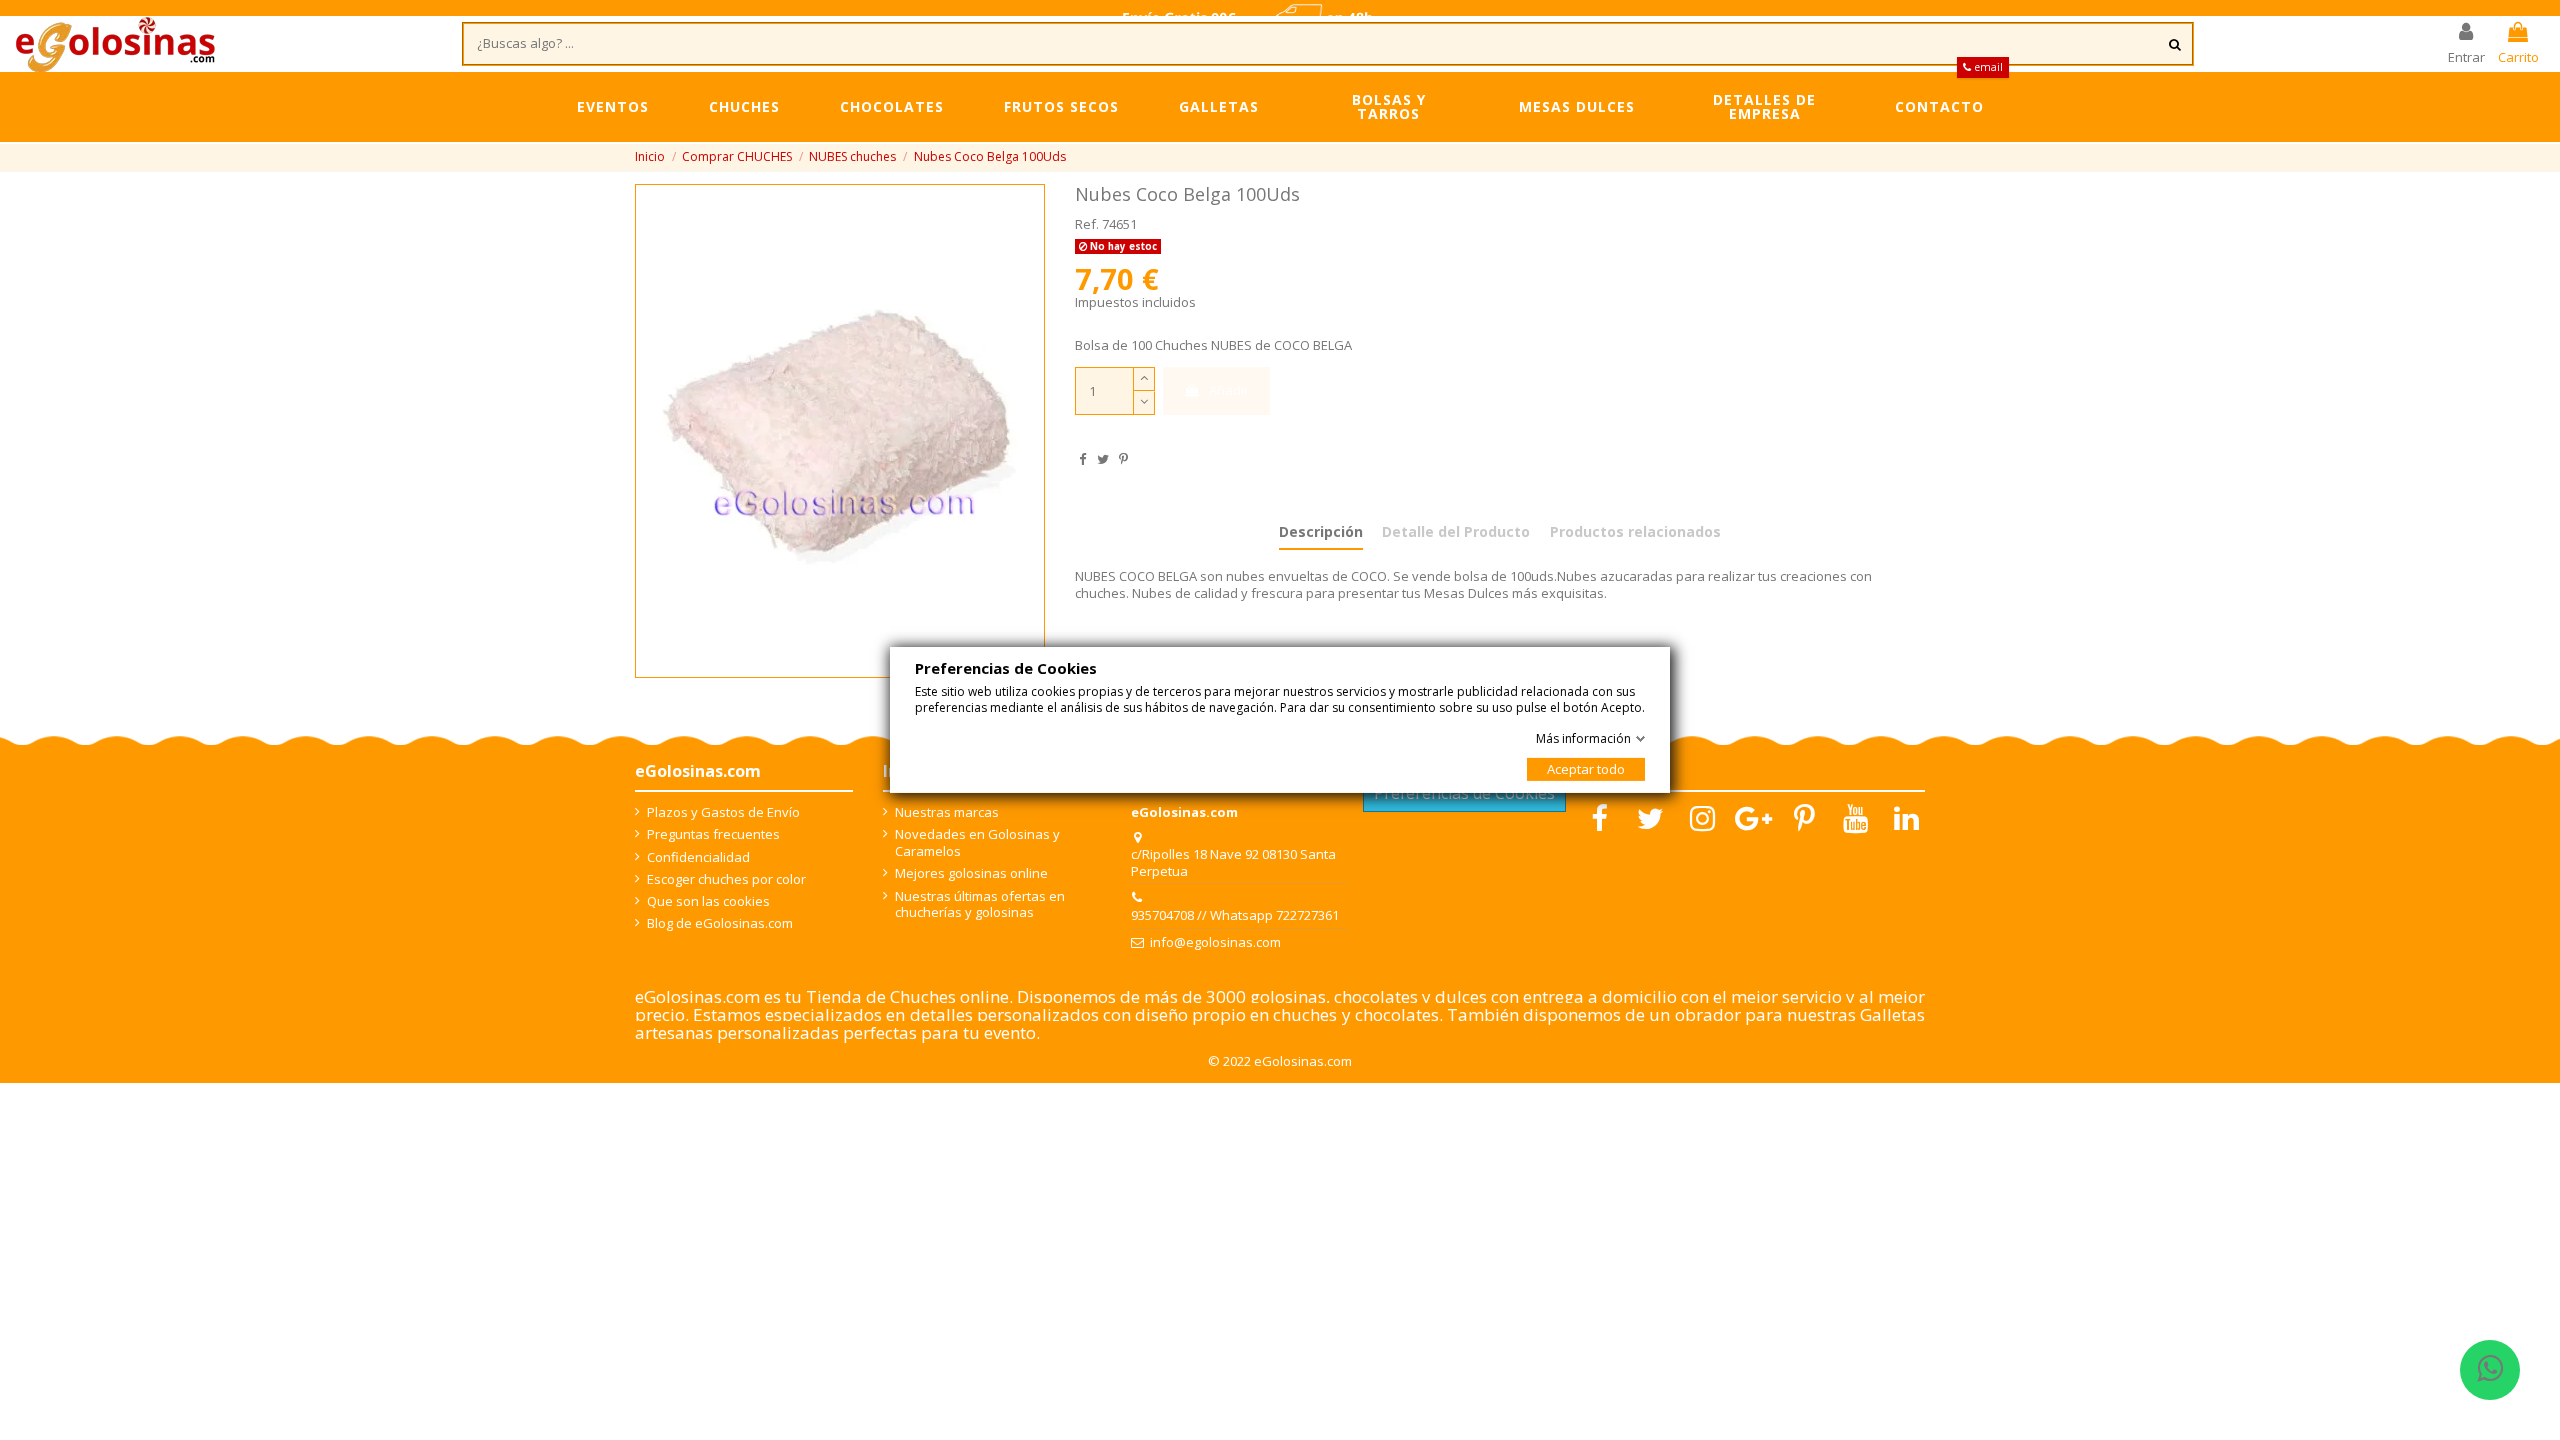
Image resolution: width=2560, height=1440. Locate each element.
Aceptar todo (1586, 769)
